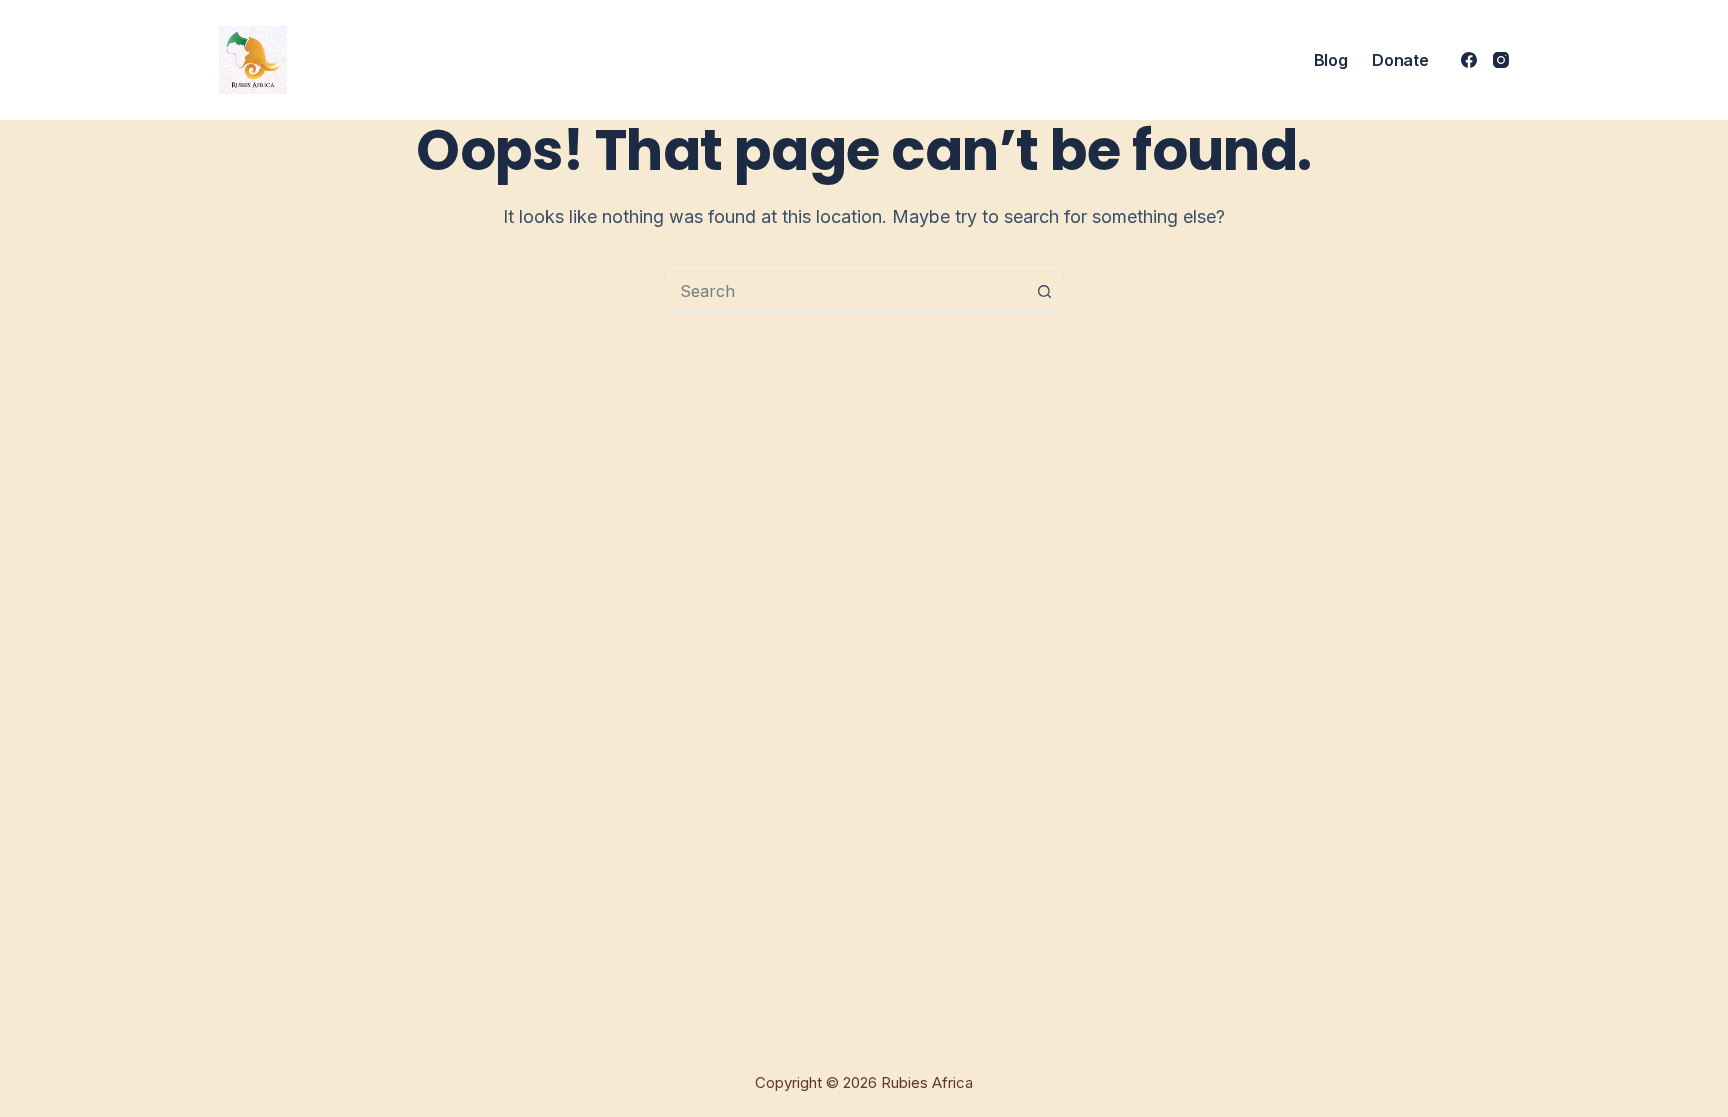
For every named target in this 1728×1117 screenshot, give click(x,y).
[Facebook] (1469, 60)
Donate (1400, 60)
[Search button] (1044, 291)
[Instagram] (1501, 60)
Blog (1331, 60)
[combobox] (845, 291)
